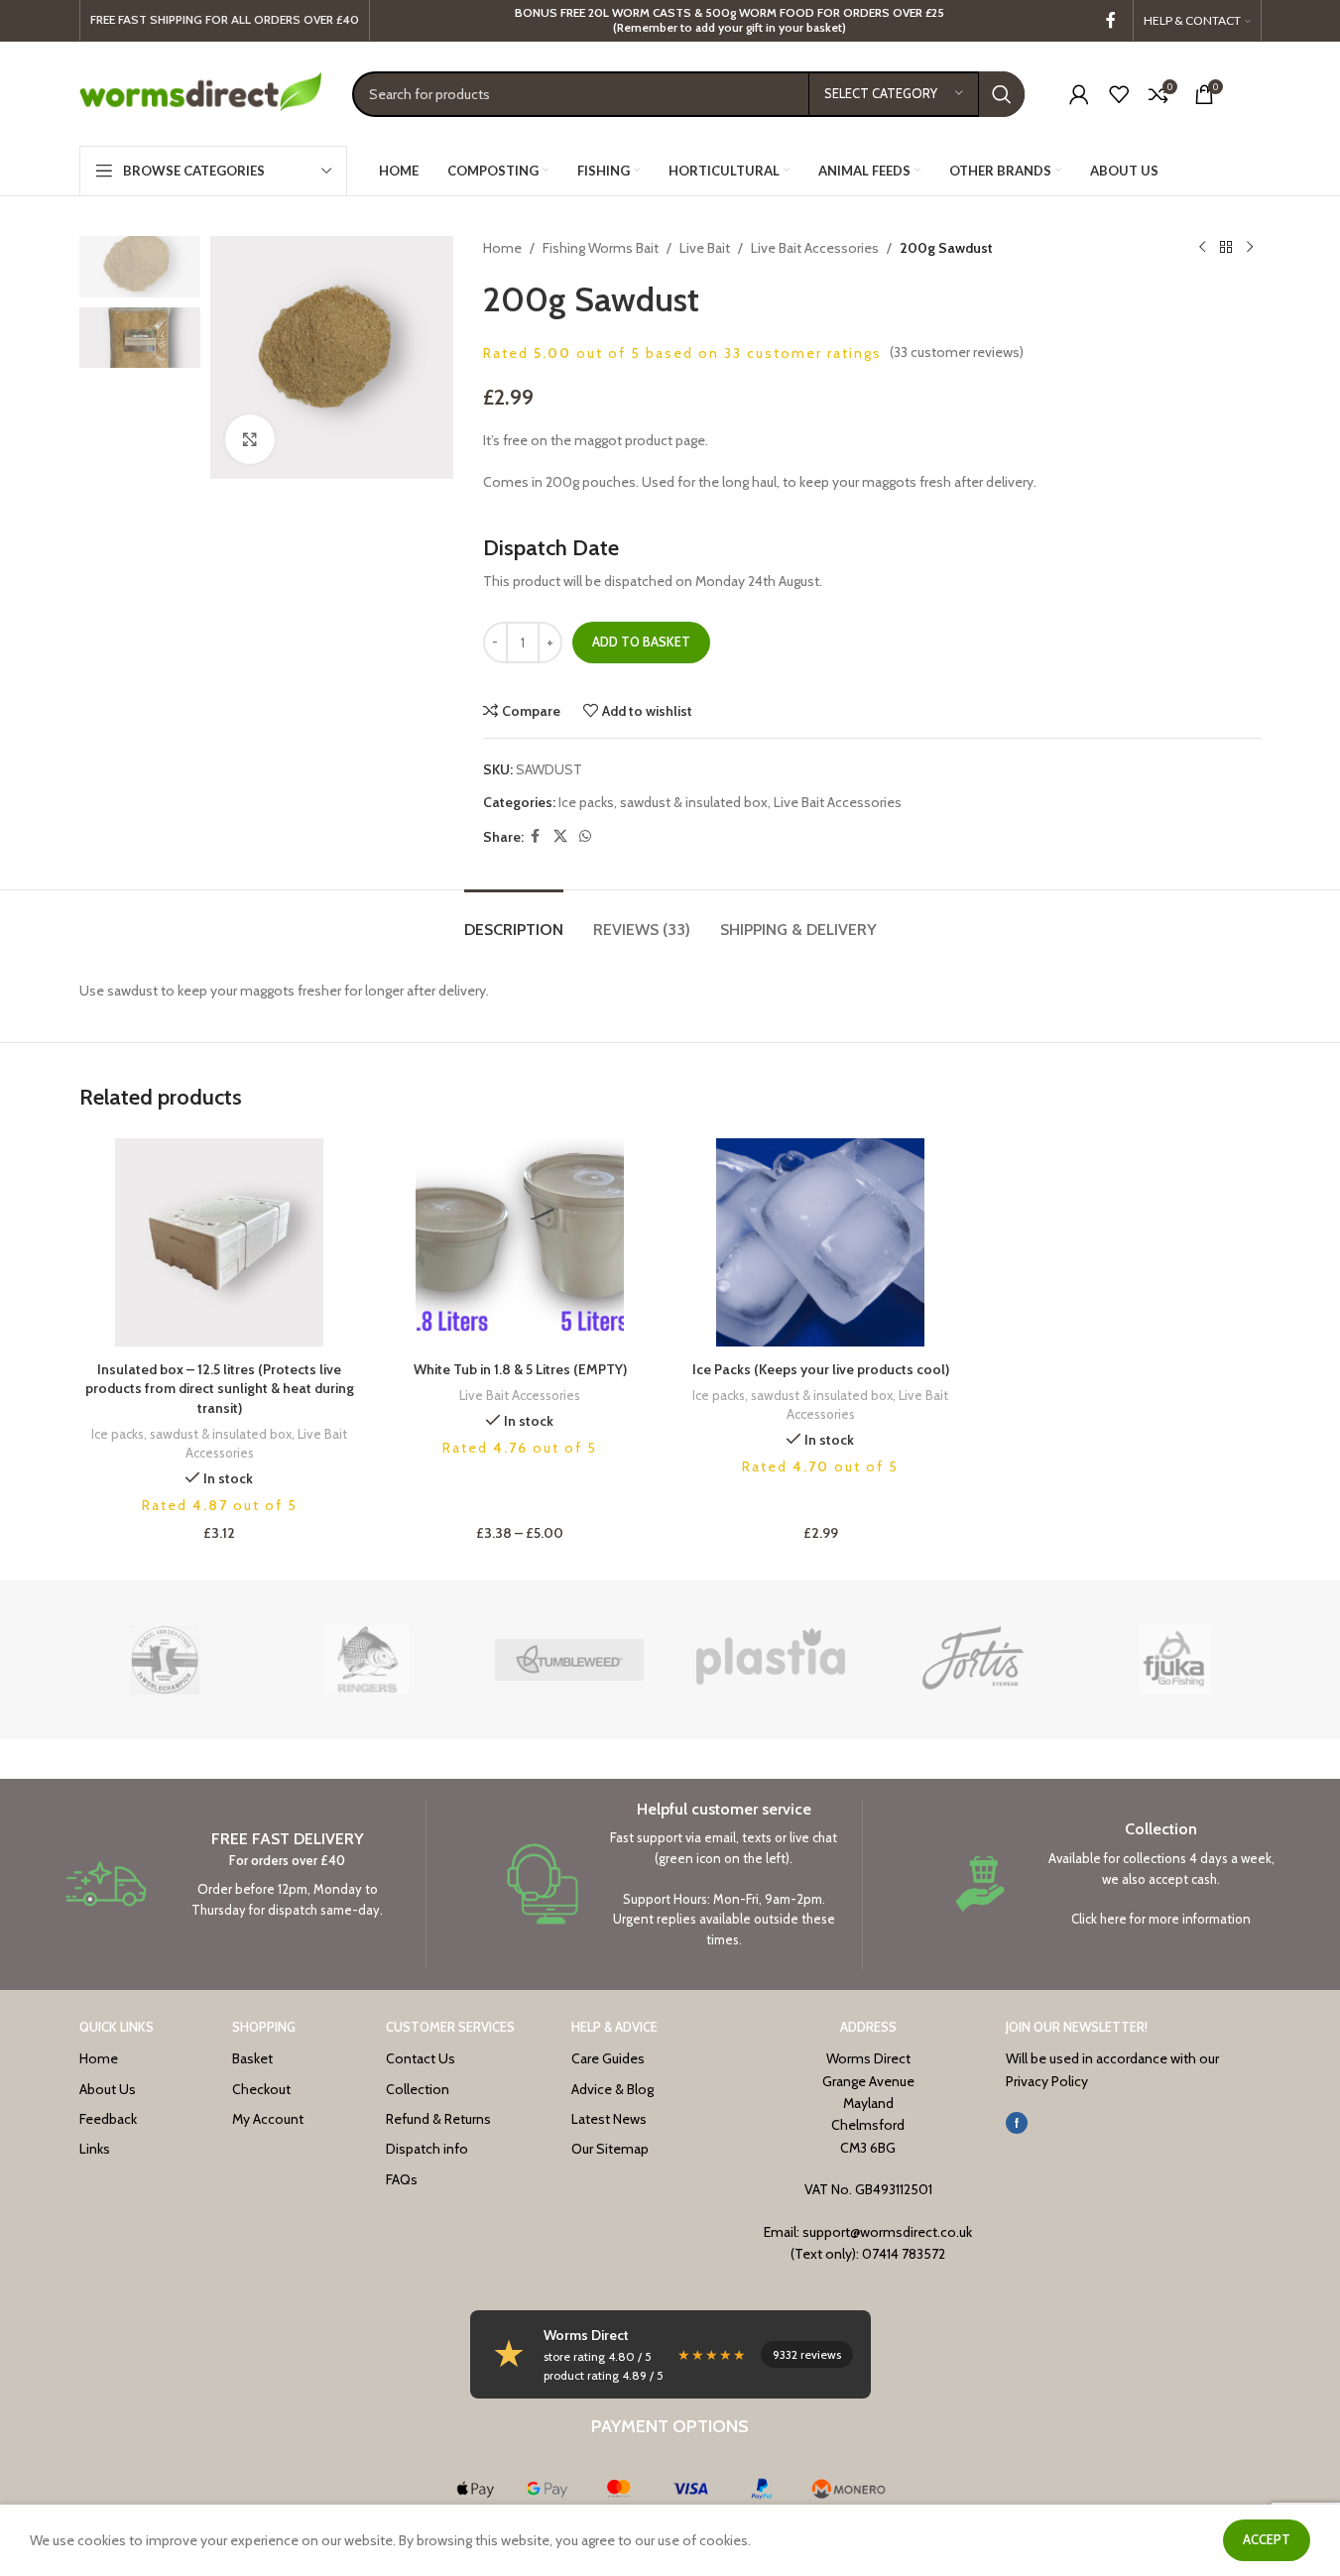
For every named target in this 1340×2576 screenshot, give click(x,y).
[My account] (1079, 94)
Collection (418, 2089)
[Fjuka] (1175, 1660)
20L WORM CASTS (640, 12)
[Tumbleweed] (569, 1660)
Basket (252, 2058)
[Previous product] (1202, 248)
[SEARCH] (1002, 94)
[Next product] (1250, 248)
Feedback (108, 2119)
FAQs (402, 2179)
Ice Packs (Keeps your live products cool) (821, 1369)
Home (502, 248)
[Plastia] (771, 1660)
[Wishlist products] (1119, 94)
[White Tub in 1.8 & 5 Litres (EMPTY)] (520, 1242)
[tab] (514, 920)
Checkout (261, 2089)
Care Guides (608, 2058)
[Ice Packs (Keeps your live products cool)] (821, 1242)
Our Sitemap (610, 2149)
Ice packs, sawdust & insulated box (663, 802)
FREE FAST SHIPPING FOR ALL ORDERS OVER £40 (225, 19)
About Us (108, 2089)
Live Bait (705, 248)
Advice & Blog (612, 2089)
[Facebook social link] (1111, 20)
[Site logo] (201, 92)
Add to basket (641, 642)
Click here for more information (1161, 1919)
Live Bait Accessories (815, 248)
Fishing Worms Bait (601, 248)
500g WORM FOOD (760, 12)
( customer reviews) (957, 352)
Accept (1267, 2539)
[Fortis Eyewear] (973, 1660)
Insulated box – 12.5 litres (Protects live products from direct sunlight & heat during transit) (220, 1389)
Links (95, 2149)
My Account (268, 2119)
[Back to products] (1226, 248)
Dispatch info (427, 2149)
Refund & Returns (438, 2119)
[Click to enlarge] (250, 439)
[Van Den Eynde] (166, 1660)
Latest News (609, 2119)
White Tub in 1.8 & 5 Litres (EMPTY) (520, 1369)
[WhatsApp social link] (585, 836)
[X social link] (560, 836)
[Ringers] (367, 1660)
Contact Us (421, 2058)
